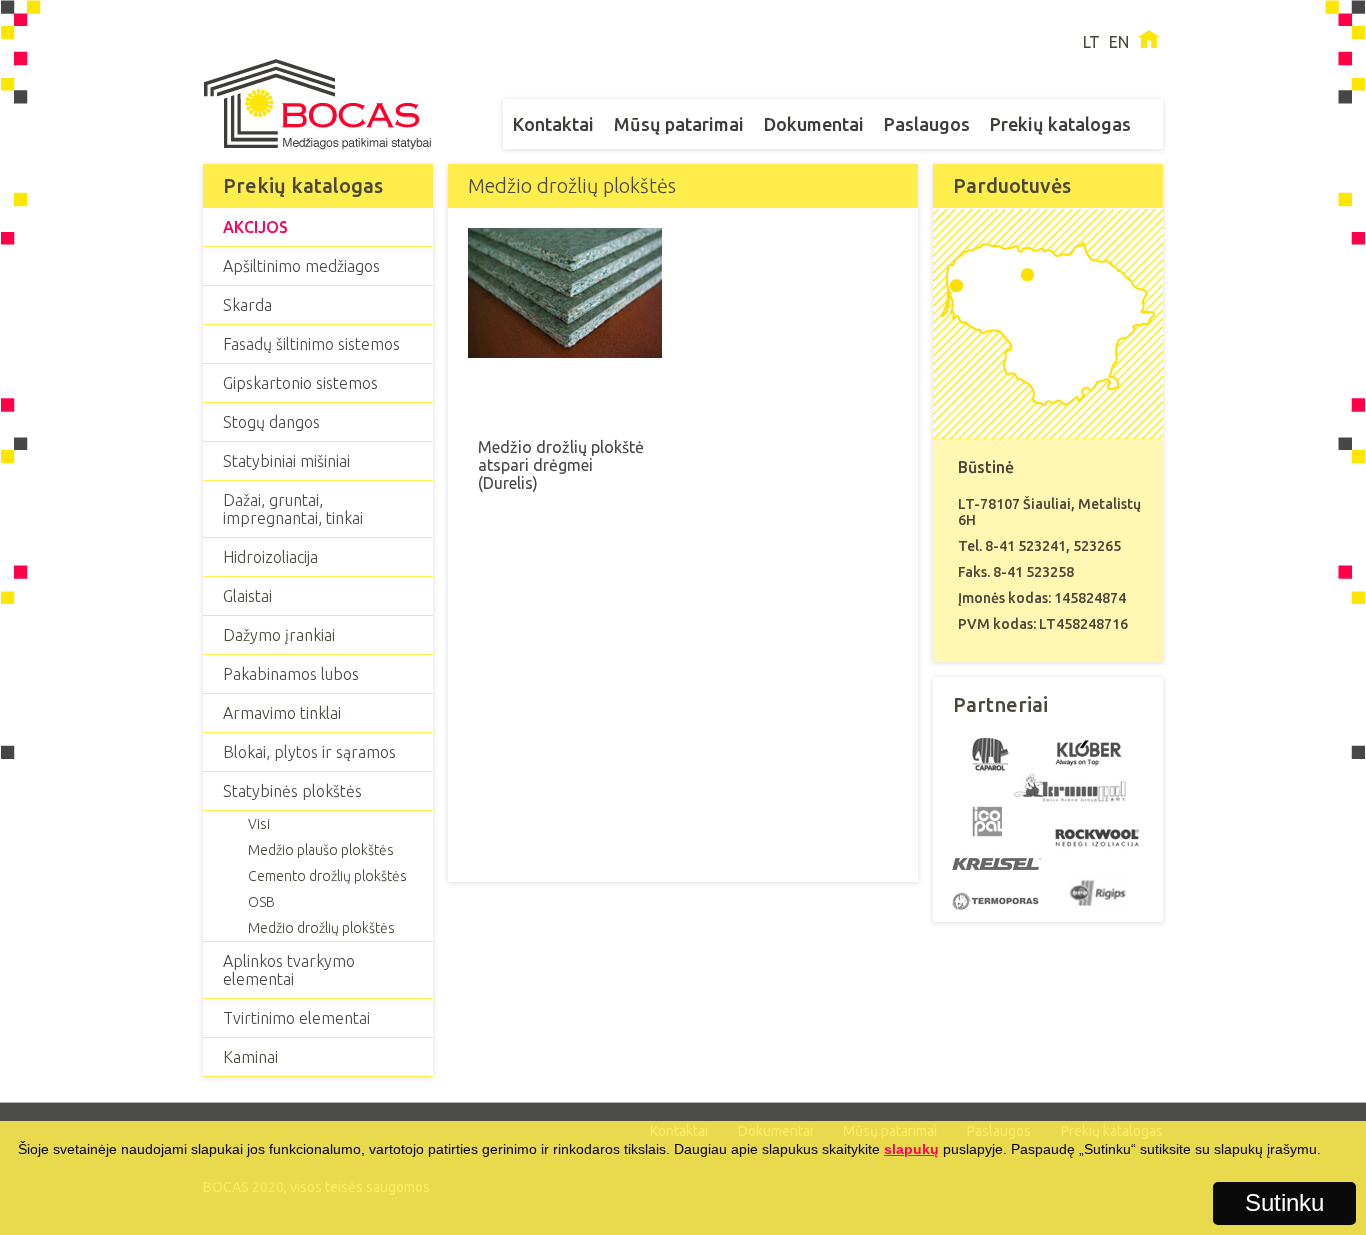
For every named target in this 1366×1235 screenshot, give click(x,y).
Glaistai (247, 596)
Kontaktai (553, 124)
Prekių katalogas (1060, 124)
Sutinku (1284, 1202)
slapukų (911, 1149)
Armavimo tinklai (282, 713)
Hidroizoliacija (270, 557)
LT (1091, 42)
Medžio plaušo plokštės (321, 850)
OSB (261, 902)
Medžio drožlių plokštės (321, 928)
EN (1119, 42)
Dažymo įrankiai (279, 635)
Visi (259, 824)
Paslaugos (927, 124)
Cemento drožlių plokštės (327, 876)
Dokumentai (814, 124)
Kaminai (250, 1057)
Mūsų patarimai (679, 124)
